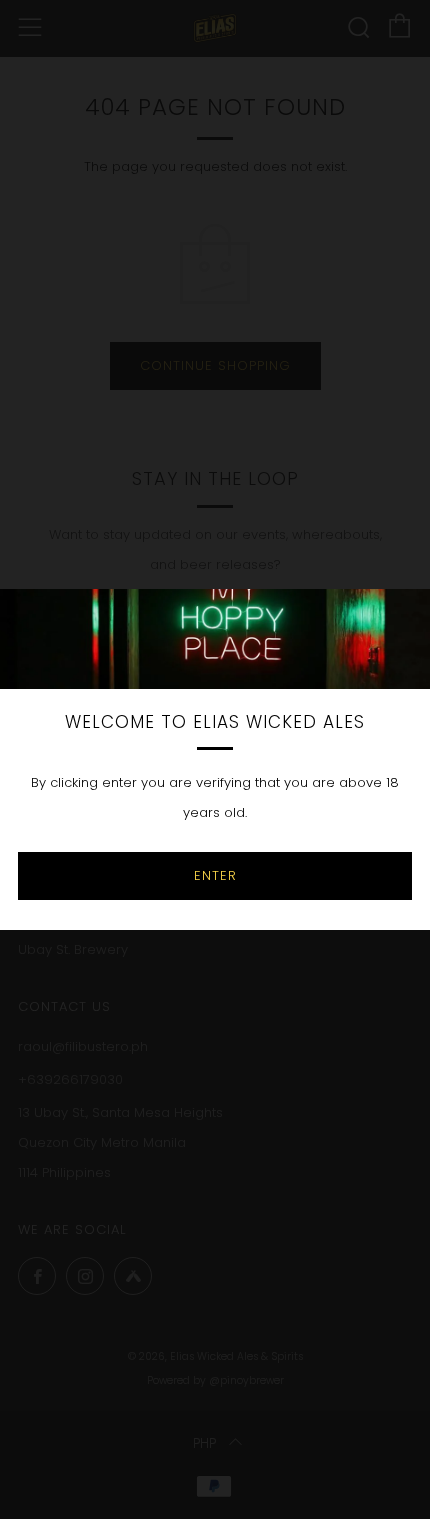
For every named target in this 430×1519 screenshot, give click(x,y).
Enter (215, 875)
